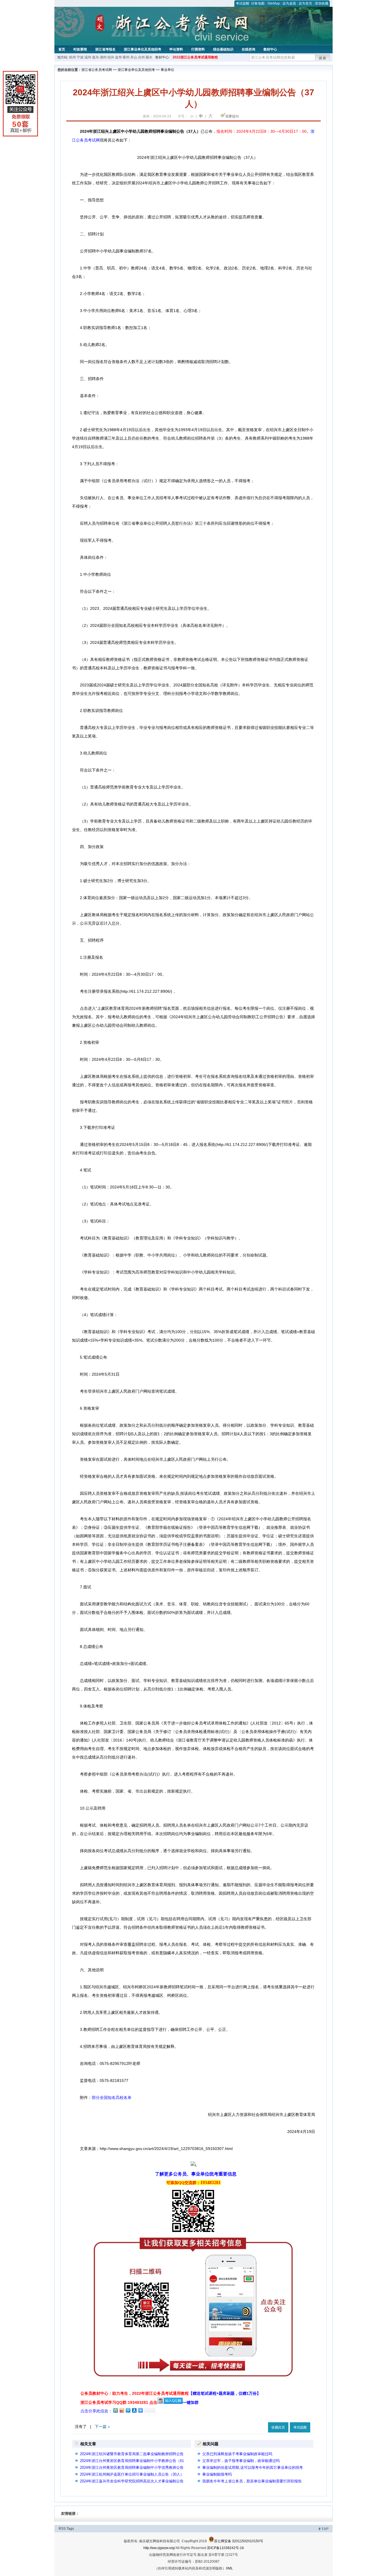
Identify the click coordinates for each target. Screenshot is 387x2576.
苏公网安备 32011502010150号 (239, 2541)
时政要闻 (80, 49)
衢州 (126, 57)
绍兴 (111, 57)
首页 (62, 49)
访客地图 (258, 3)
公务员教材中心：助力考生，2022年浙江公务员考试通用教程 (171, 2393)
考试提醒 (243, 3)
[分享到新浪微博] (122, 2410)
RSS (62, 2529)
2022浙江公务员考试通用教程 (195, 57)
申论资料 (176, 49)
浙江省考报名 (105, 49)
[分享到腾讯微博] (128, 2410)
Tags (70, 2529)
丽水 (149, 57)
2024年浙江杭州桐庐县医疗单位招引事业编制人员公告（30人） (132, 2474)
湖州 (103, 57)
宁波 (80, 57)
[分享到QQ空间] (115, 2410)
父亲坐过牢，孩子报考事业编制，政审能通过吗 (241, 2461)
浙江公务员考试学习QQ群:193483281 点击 (119, 2402)
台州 (141, 57)
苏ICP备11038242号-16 (226, 2548)
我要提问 (232, 116)
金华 (118, 57)
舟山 (134, 57)
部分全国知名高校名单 (112, 2098)
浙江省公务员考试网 (97, 70)
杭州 (73, 57)
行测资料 (198, 49)
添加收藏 (322, 3)
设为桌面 (289, 3)
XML (229, 2568)
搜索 (323, 58)
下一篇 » (102, 2427)
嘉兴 (95, 57)
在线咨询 (248, 49)
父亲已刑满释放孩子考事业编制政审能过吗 (237, 2454)
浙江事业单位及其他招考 (143, 49)
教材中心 (270, 49)
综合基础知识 (223, 49)
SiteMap (274, 3)
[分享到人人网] (134, 2410)
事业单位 (167, 70)
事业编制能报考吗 (217, 2474)
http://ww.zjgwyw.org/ (159, 2548)
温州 (88, 57)
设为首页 (305, 3)
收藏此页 (278, 2427)
